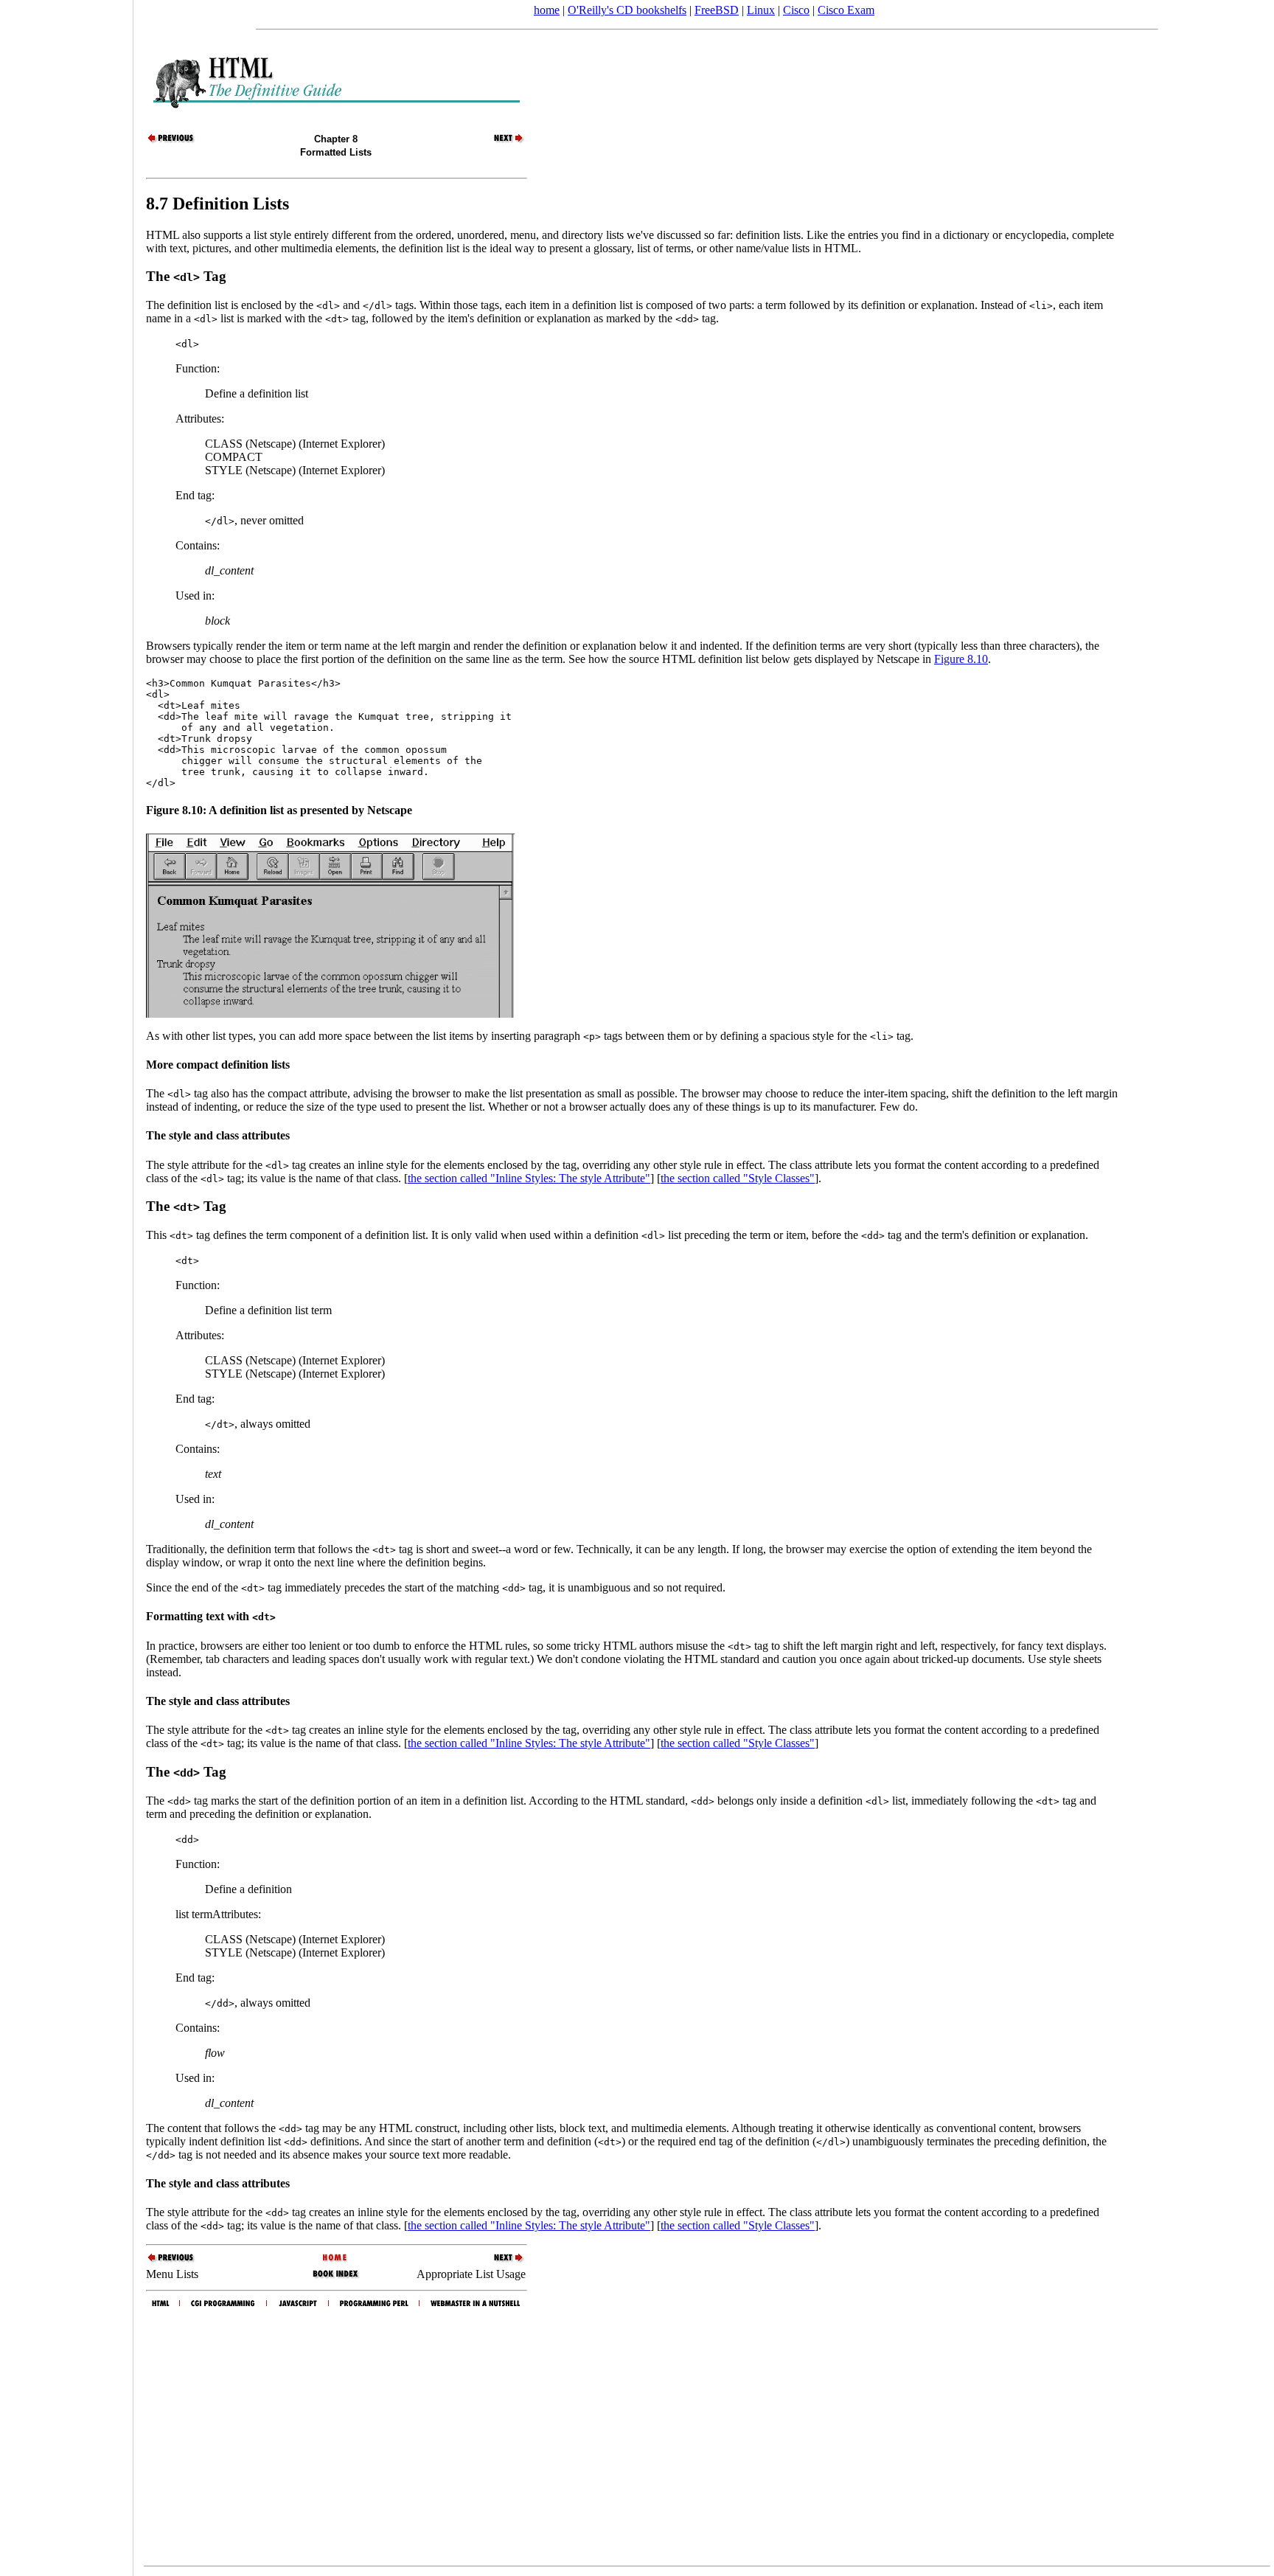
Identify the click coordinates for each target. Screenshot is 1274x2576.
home (547, 10)
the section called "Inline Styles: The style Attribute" (529, 1178)
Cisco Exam (846, 10)
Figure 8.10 (961, 659)
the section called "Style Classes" (738, 1178)
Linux (761, 10)
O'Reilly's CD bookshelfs (627, 10)
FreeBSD (717, 10)
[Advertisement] (66, 1283)
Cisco (796, 10)
